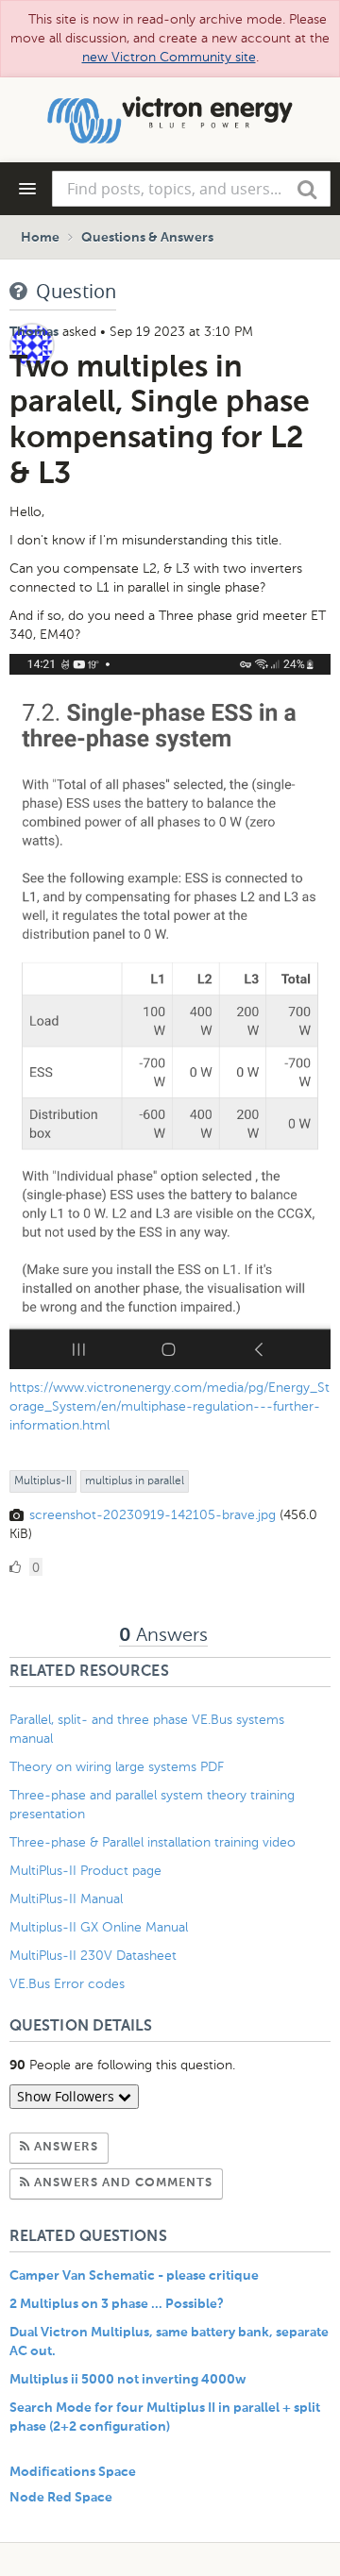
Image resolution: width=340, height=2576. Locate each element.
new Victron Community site (169, 57)
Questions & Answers (147, 238)
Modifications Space (73, 2472)
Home (40, 238)
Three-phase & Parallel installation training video (153, 1842)
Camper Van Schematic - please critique (134, 2276)
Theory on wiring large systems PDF (117, 1767)
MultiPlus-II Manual (66, 1899)
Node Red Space (61, 2498)
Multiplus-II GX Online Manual (99, 1927)
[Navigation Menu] (27, 189)
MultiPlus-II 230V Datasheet (95, 1956)
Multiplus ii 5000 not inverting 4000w (128, 2380)
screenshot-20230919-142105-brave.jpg (153, 1515)
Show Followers (68, 2096)
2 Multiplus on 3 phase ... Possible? (117, 2304)
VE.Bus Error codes (67, 1984)
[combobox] (191, 189)
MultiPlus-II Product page (87, 1871)
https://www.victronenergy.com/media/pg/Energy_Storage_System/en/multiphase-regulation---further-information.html (170, 1406)
